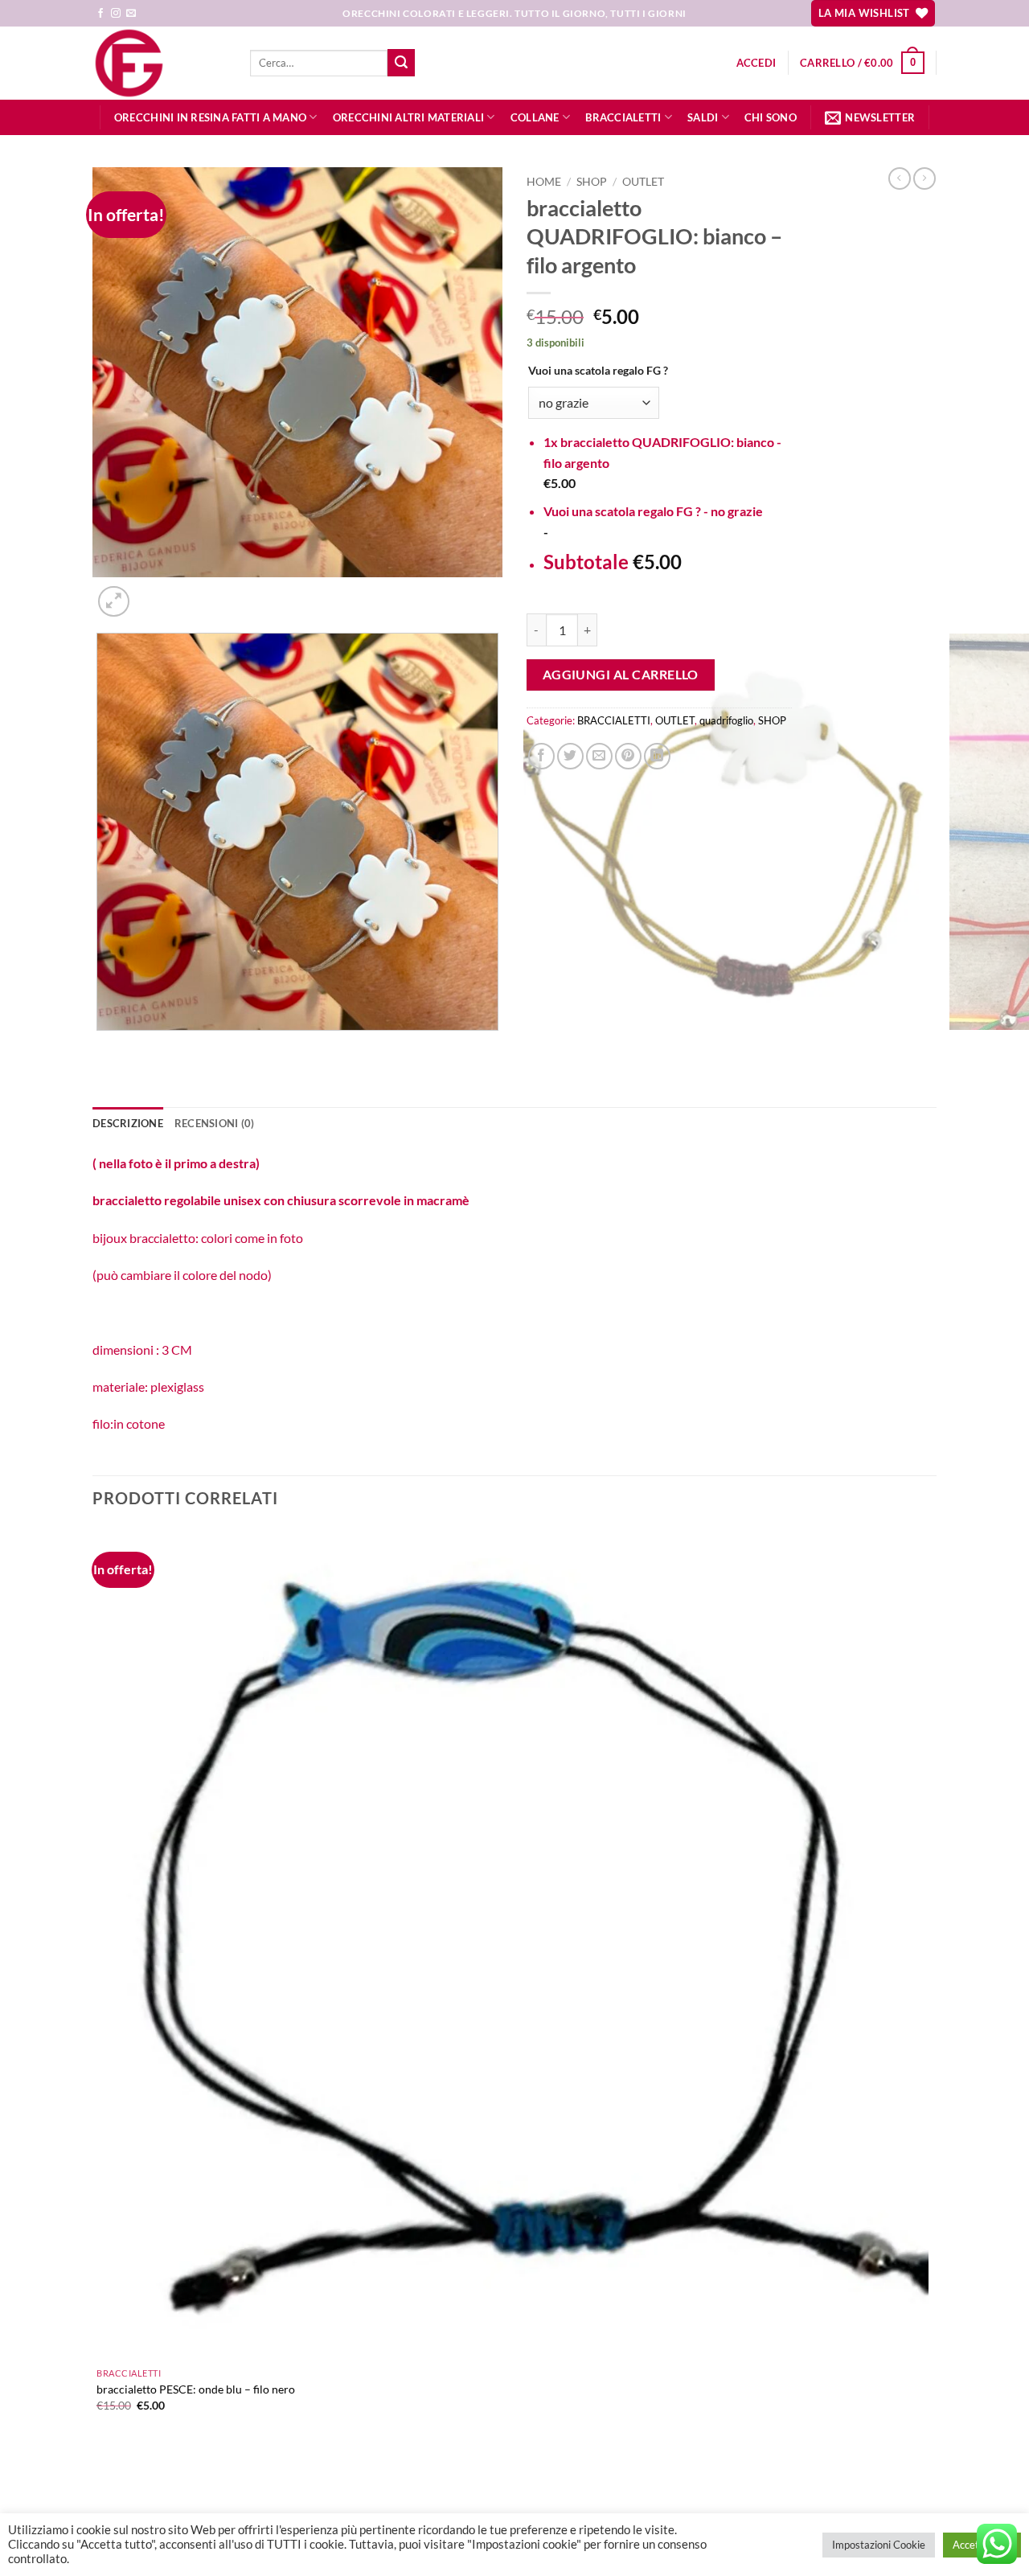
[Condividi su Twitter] (570, 756)
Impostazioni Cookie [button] (879, 2545)
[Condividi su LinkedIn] (657, 756)
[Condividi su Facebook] (541, 756)
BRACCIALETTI (623, 117)
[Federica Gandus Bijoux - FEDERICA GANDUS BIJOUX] (159, 63)
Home (544, 182)
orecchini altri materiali (408, 117)
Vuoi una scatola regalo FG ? (598, 370)
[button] (756, 63)
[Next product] (900, 178)
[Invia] (401, 63)
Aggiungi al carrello (621, 675)
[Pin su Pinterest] (628, 756)
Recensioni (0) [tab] (215, 1123)
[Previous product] (924, 178)
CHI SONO (771, 117)
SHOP (592, 182)
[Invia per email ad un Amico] (599, 756)
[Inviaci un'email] (131, 14)
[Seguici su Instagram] (116, 14)
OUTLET (643, 182)
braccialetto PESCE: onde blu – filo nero (196, 2389)
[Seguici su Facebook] (100, 14)
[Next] (152, 593)
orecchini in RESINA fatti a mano (210, 117)
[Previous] (100, 1046)
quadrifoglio (726, 720)
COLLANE (535, 117)
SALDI (703, 117)
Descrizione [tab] (128, 1123)
